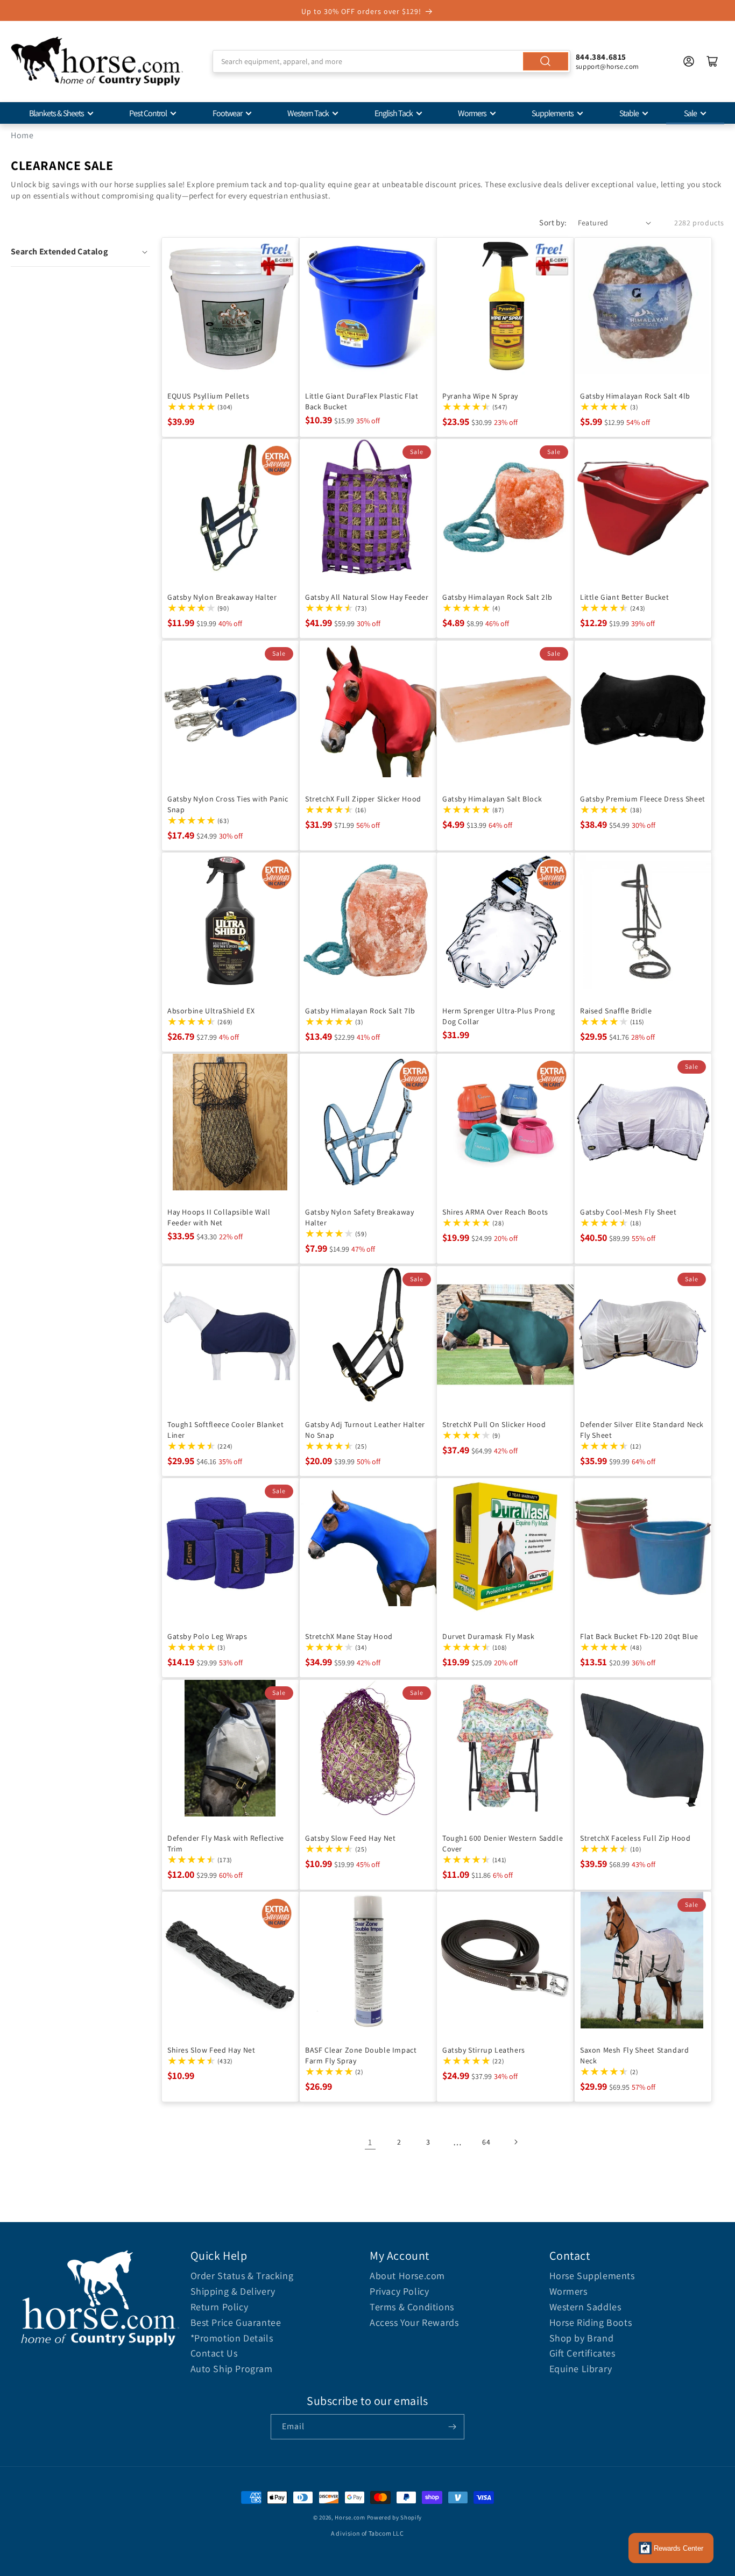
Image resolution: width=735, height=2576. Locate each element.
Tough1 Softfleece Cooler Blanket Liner (225, 1429)
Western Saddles (585, 2307)
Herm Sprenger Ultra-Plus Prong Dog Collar (499, 1016)
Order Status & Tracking (242, 2276)
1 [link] (370, 2142)
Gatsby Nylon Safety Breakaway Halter (359, 1217)
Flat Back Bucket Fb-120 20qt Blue (639, 1636)
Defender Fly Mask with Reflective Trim (226, 1843)
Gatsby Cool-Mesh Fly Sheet (628, 1212)
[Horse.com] (97, 61)
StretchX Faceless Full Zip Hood (635, 1837)
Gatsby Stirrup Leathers (484, 2050)
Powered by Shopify (395, 2517)
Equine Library (581, 2369)
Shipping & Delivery (233, 2291)
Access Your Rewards (414, 2322)
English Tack (394, 113)
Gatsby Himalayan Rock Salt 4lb (635, 395)
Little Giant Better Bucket (625, 597)
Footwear (227, 113)
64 (486, 2142)
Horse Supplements (592, 2276)
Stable (629, 113)
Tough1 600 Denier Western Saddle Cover (503, 1843)
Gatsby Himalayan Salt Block (492, 798)
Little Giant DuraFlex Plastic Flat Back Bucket (362, 401)
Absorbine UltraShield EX (211, 1011)
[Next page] (515, 2142)
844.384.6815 (601, 57)
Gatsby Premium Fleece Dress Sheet (643, 798)
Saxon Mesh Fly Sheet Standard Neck (634, 2055)
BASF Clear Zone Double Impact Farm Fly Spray (361, 2055)
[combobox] (391, 61)
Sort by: (553, 222)
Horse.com (350, 2517)
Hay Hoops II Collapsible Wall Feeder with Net (219, 1217)
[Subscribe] (452, 2427)
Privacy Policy (399, 2291)
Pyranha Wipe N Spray (480, 395)
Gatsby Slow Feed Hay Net (350, 1837)
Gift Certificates (582, 2353)
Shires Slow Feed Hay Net (211, 2050)
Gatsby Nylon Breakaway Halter (222, 597)
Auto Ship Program (232, 2369)
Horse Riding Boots (591, 2322)
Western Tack (308, 113)
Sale (690, 113)
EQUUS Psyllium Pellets (208, 395)
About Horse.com (407, 2276)
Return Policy (220, 2307)
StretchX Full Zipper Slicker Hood (363, 798)
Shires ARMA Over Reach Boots (495, 1212)
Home (22, 135)
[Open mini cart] (712, 61)
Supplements (553, 113)
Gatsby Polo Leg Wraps (207, 1636)
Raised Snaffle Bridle (616, 1011)
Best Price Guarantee (236, 2322)
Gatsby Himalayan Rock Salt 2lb (497, 597)
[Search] (546, 61)
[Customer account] (689, 61)
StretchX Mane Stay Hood (349, 1636)
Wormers (472, 113)
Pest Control (148, 113)
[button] (80, 252)
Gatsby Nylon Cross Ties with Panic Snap (228, 804)
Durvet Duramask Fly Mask (488, 1636)
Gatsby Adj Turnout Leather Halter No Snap (365, 1429)
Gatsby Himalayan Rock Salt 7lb (360, 1011)
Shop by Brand (582, 2338)
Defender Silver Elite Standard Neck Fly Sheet (642, 1429)
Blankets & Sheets (56, 113)
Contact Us (214, 2353)
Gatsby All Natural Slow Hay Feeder (367, 597)
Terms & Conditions (412, 2307)
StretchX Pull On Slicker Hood (494, 1424)
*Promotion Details (232, 2338)
